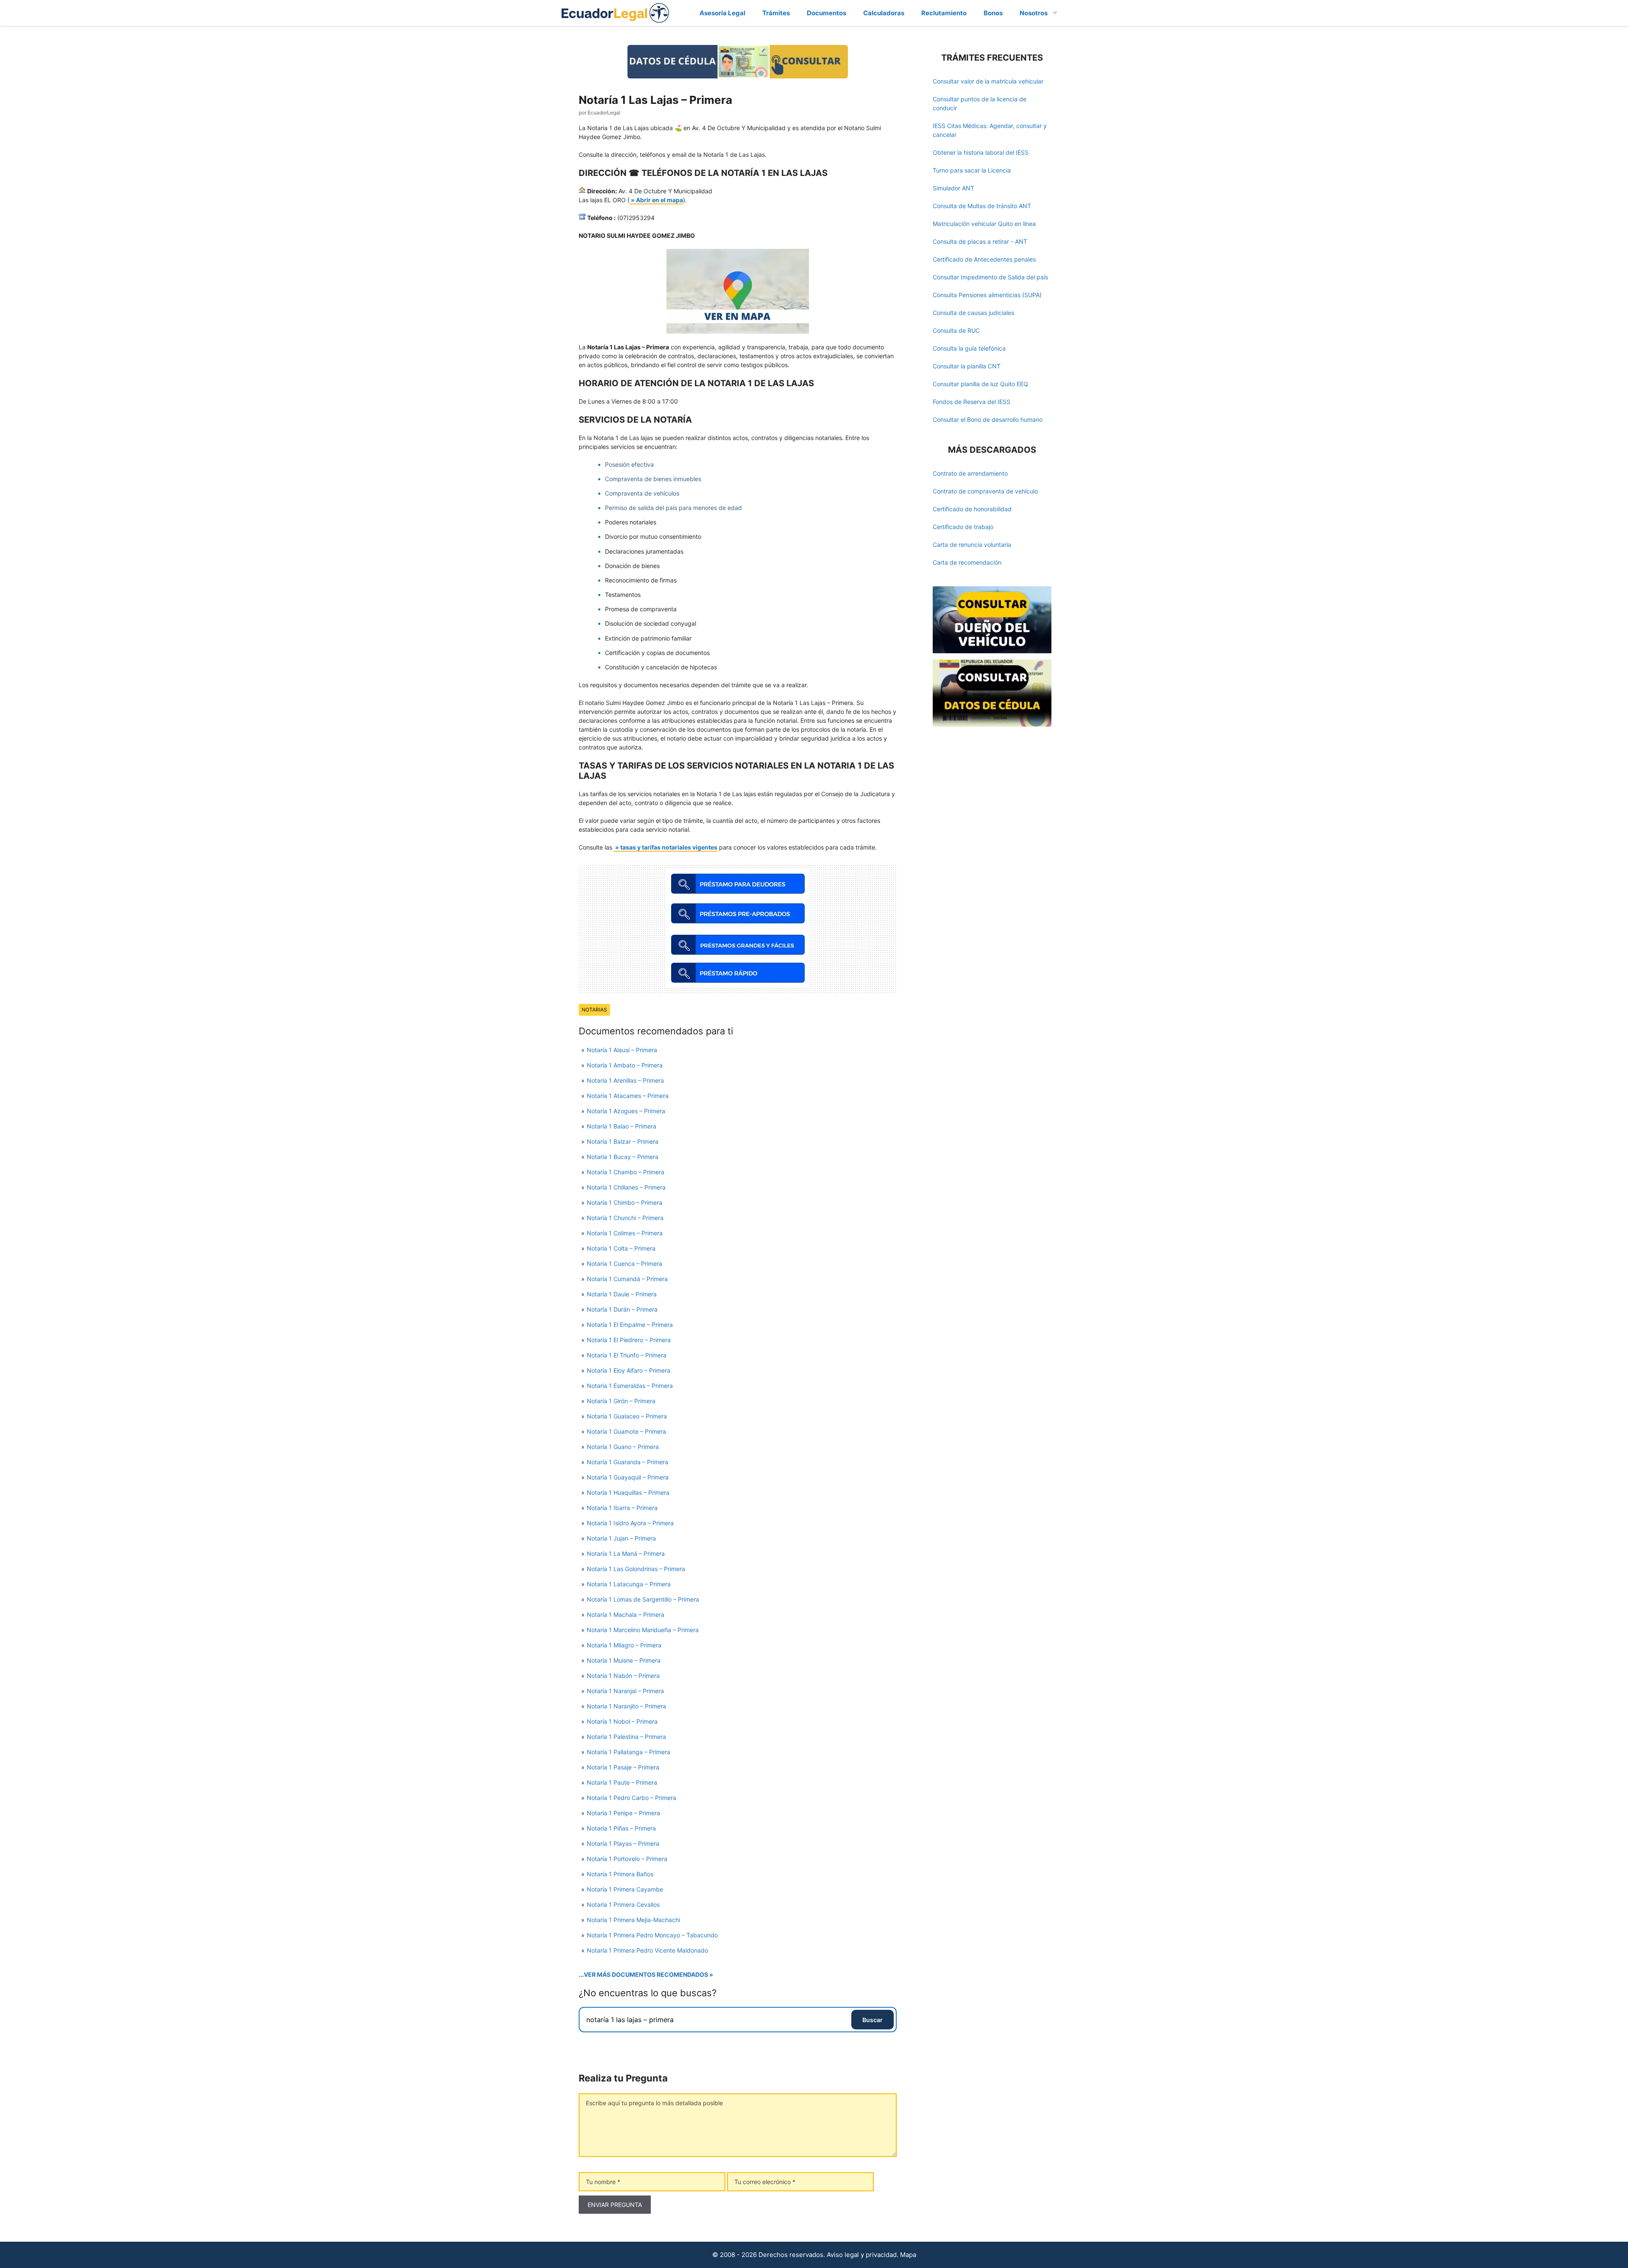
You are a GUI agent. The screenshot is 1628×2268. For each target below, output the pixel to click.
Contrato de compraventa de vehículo (985, 491)
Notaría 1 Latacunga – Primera (629, 1584)
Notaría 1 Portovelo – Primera (627, 1859)
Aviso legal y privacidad (862, 2255)
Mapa (908, 2255)
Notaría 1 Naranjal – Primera (625, 1691)
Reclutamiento (944, 13)
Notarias (594, 1010)
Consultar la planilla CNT (967, 366)
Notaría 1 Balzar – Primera (623, 1141)
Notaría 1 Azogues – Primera (626, 1111)
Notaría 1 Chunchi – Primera (625, 1218)
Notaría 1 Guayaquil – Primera (628, 1477)
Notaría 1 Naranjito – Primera (626, 1706)
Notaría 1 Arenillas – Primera (625, 1080)
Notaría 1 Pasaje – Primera (623, 1767)
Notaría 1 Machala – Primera (626, 1615)
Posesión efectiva (629, 464)
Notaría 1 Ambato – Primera (625, 1065)
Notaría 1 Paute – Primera (622, 1782)
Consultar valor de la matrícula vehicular (988, 81)
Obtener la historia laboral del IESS (981, 152)
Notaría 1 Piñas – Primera (621, 1828)
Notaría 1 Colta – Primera (621, 1248)
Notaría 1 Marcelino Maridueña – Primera (643, 1630)
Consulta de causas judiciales (973, 313)
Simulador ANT (953, 188)
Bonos (993, 13)
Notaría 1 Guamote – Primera (626, 1431)
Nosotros (1034, 13)
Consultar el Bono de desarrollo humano (988, 419)
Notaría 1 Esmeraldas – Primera (630, 1386)
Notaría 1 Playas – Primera (623, 1843)
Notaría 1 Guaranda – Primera (627, 1462)
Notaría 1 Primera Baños (620, 1874)
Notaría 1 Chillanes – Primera (626, 1187)
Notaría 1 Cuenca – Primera (624, 1264)
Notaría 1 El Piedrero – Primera (629, 1340)
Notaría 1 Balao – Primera (622, 1126)
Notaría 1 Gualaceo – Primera (627, 1416)
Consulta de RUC (956, 330)
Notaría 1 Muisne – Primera (624, 1660)
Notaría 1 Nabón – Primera (623, 1676)
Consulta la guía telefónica (969, 348)
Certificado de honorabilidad (972, 509)
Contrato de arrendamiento (970, 473)
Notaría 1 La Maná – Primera (626, 1553)
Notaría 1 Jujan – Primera (621, 1538)
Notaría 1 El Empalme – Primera (630, 1325)
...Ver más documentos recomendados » (646, 1974)
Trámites (776, 13)
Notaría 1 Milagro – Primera (624, 1645)
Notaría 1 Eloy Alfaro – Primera (629, 1370)
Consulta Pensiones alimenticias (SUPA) (987, 295)
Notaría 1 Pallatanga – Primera (629, 1752)
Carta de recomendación (967, 562)
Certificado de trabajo (963, 527)
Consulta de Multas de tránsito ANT (982, 206)
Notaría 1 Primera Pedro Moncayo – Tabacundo (652, 1935)
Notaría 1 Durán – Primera (622, 1309)
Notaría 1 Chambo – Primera (626, 1172)
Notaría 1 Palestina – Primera (626, 1737)
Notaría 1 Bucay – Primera (623, 1157)
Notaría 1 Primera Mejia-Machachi (633, 1920)
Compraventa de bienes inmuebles (653, 479)
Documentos (827, 13)
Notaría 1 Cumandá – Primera (627, 1279)
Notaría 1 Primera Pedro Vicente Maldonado (647, 1950)
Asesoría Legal (722, 13)
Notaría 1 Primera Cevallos (623, 1904)
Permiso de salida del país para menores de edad (673, 508)
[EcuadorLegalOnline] (615, 12)
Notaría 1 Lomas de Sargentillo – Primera (643, 1599)
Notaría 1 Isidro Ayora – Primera (630, 1523)
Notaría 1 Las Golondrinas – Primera (636, 1569)
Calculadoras (884, 13)
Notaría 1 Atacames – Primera (628, 1096)
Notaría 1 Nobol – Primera (622, 1721)
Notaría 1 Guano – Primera (623, 1447)
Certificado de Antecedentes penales (984, 259)
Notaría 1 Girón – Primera (621, 1401)
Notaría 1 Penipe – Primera (623, 1813)
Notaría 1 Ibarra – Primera (622, 1508)
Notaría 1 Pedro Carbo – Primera (631, 1798)
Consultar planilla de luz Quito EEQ (980, 384)
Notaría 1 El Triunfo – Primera (627, 1355)
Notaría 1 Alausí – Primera (622, 1050)
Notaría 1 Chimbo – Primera (624, 1202)
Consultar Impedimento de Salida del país (990, 277)
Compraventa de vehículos (642, 493)
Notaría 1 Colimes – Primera (625, 1233)
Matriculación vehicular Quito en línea (984, 224)
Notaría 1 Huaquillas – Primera (628, 1492)
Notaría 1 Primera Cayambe (625, 1889)
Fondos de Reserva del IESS (972, 402)
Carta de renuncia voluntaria (972, 545)
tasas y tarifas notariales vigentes (669, 847)
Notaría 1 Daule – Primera (622, 1294)
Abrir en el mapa (659, 200)
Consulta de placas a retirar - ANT (980, 241)
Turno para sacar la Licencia (972, 170)
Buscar (873, 2020)
